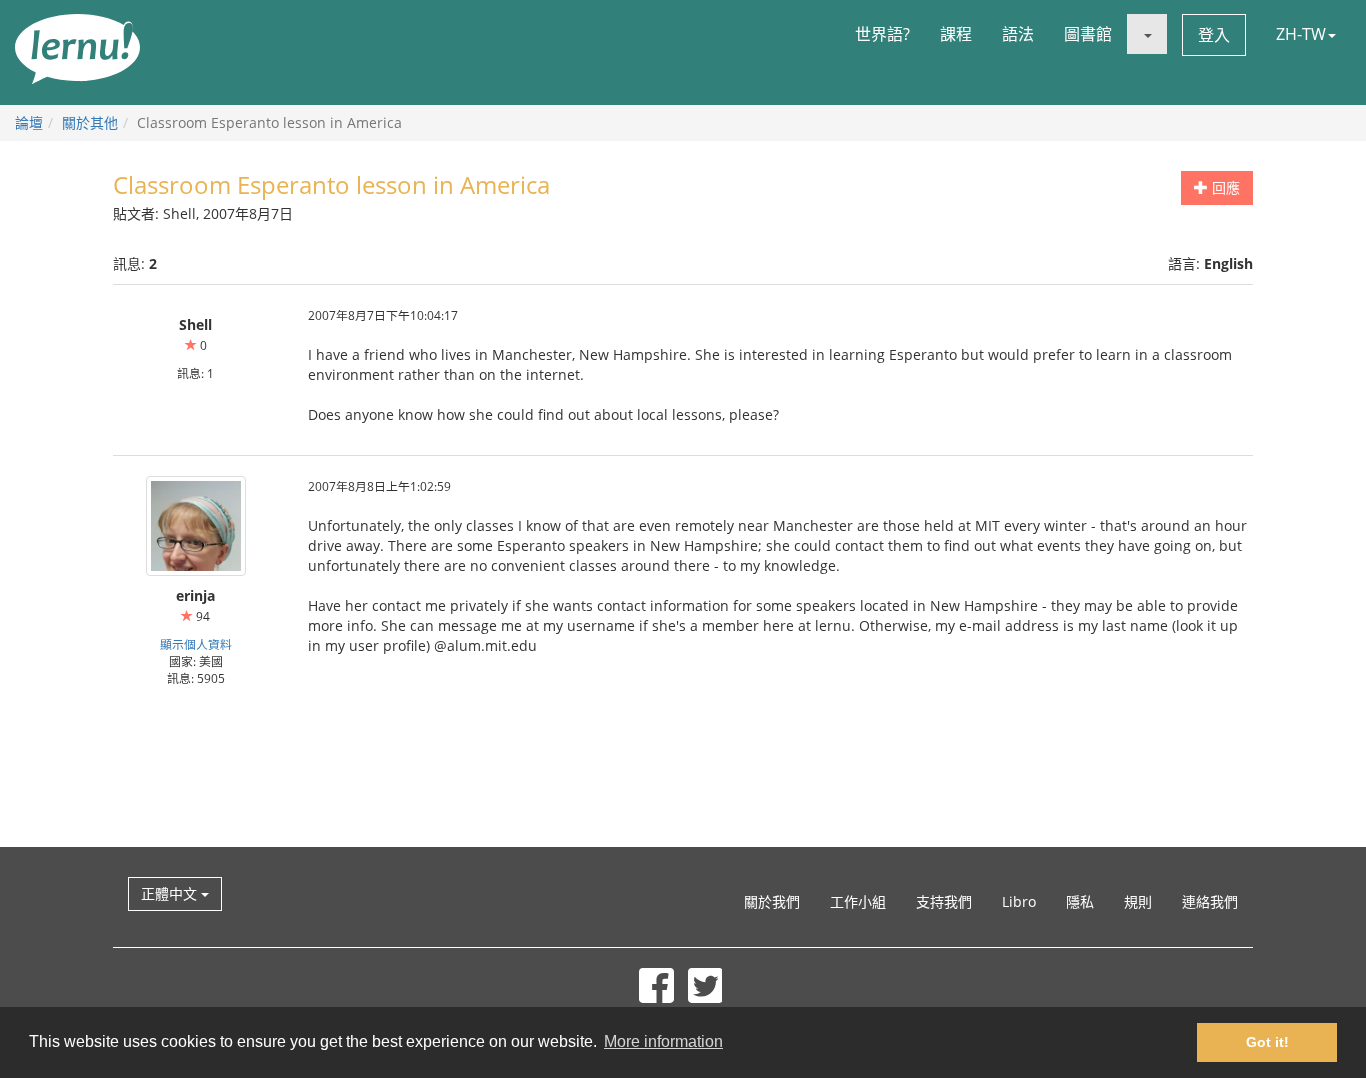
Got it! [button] (1267, 1042)
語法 (1018, 34)
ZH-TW (1301, 34)
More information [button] (663, 1041)
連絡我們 (1210, 901)
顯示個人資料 (196, 644)
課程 (956, 34)
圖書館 (1088, 34)
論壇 (29, 122)
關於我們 (772, 901)
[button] (1147, 34)
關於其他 (90, 122)
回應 (1224, 187)
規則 (1138, 901)
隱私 (1080, 901)
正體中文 (171, 893)
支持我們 (944, 901)
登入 (1214, 35)
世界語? (882, 34)
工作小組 (858, 901)
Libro (1019, 901)
